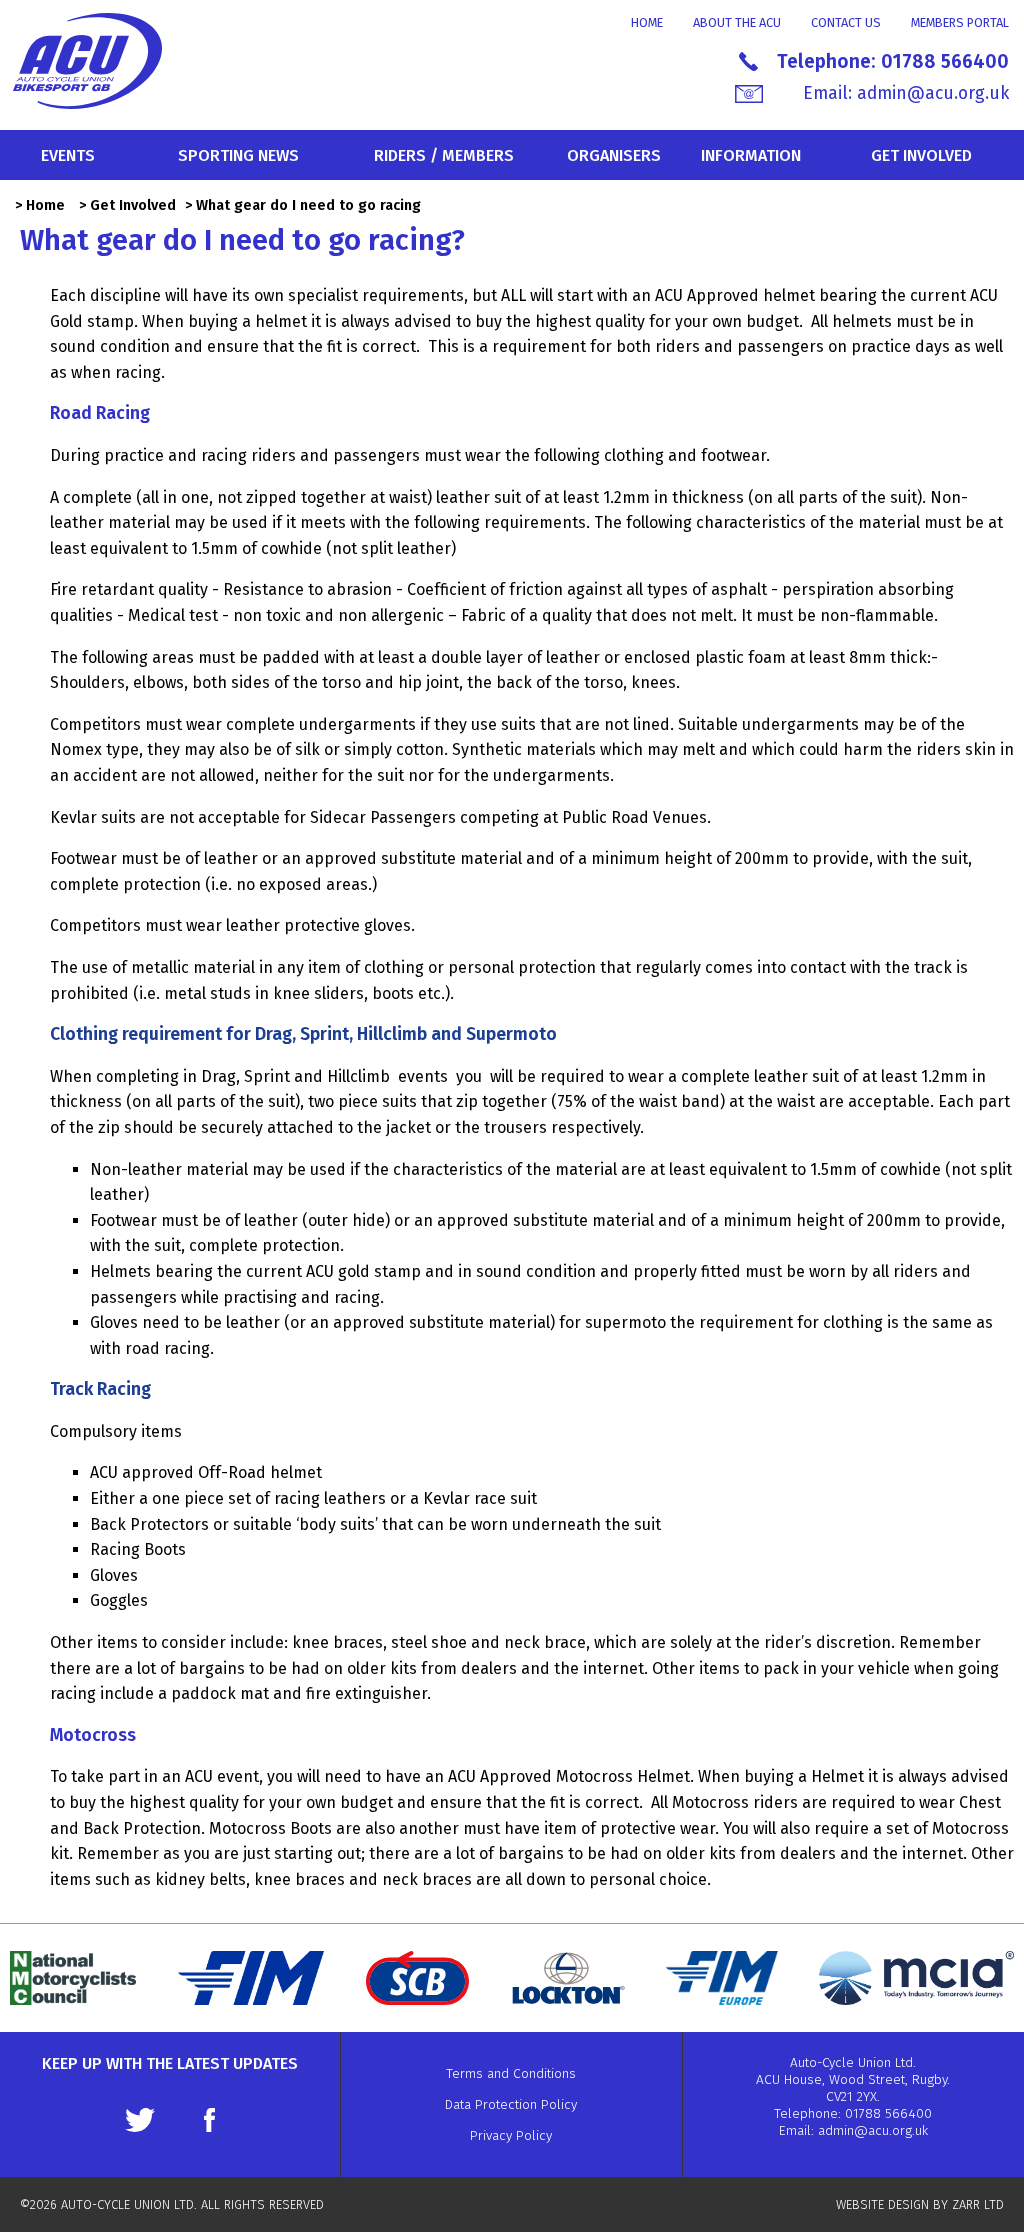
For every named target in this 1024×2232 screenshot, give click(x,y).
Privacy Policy (511, 2135)
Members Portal (960, 22)
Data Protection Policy (511, 2104)
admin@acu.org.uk (933, 93)
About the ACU (737, 22)
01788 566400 (945, 61)
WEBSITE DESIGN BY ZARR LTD (920, 2204)
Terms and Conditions (511, 2073)
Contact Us (846, 22)
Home (647, 22)
